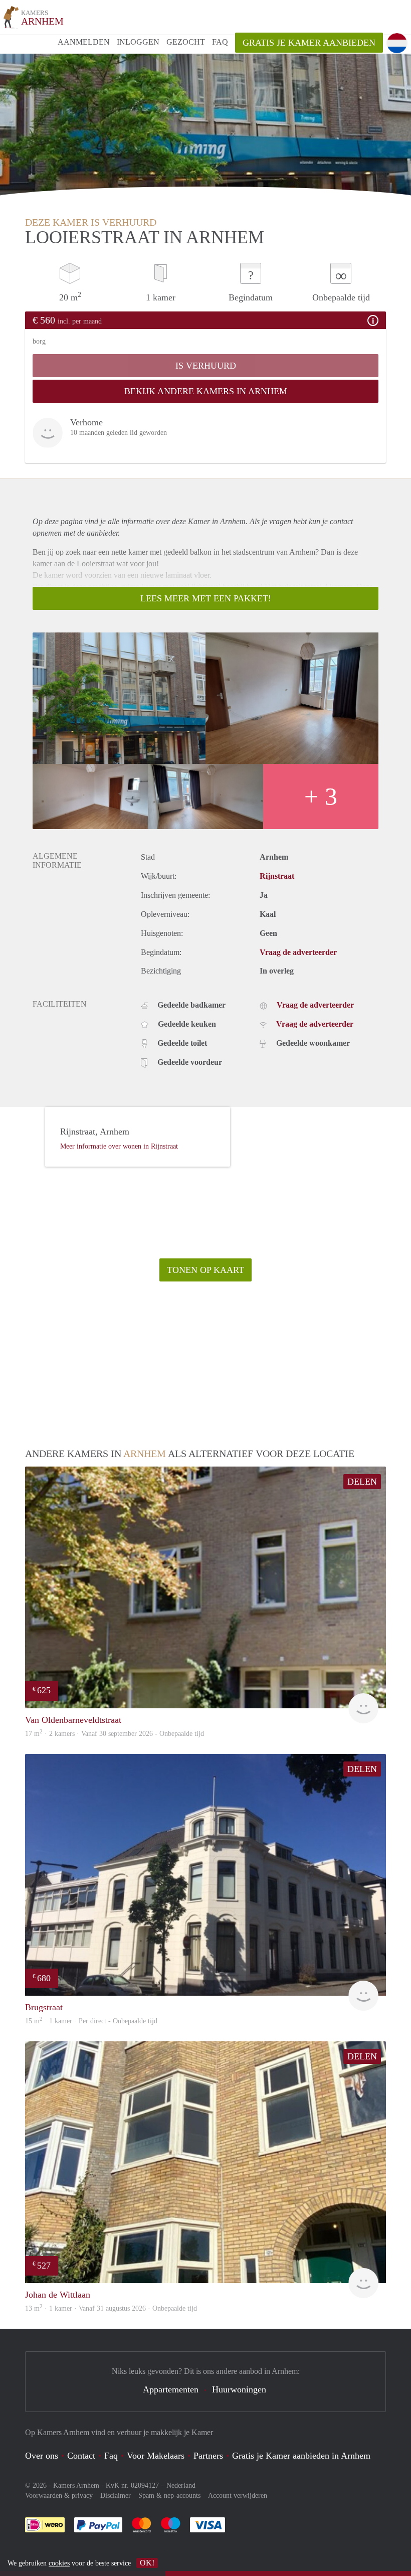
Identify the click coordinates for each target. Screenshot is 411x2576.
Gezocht (186, 42)
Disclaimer (116, 2495)
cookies (59, 2563)
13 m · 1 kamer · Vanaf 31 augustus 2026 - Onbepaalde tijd (111, 2308)
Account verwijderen (238, 2495)
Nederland (181, 2485)
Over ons (42, 2456)
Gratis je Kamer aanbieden (309, 43)
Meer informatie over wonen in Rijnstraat (119, 1146)
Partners (208, 2456)
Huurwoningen (239, 2389)
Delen (362, 1482)
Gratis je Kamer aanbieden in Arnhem (301, 2456)
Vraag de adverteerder (298, 952)
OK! (147, 2563)
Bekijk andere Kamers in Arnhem (206, 391)
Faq (111, 2456)
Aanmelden (84, 42)
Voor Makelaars (156, 2456)
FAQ (220, 42)
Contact (81, 2456)
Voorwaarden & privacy (59, 2495)
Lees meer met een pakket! (206, 598)
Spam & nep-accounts (169, 2495)
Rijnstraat (277, 876)
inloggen (138, 42)
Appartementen (171, 2389)
